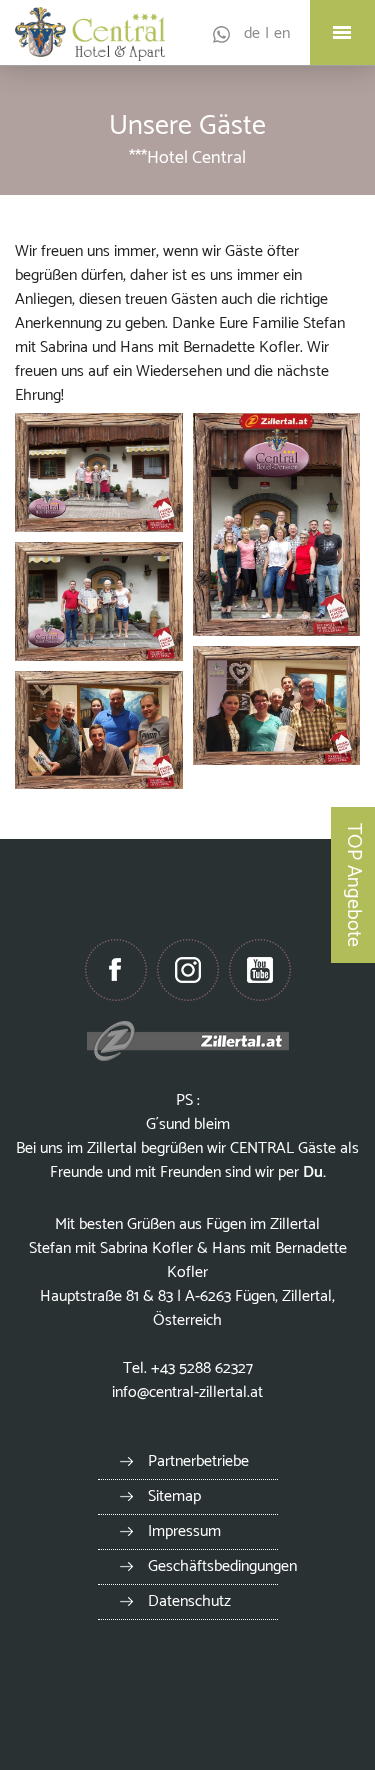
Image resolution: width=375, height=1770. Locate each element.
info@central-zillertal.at (187, 1392)
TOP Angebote (353, 885)
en (282, 34)
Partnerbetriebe (198, 1461)
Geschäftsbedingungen (222, 1566)
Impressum (184, 1531)
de (252, 34)
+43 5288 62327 (202, 1368)
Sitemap (174, 1496)
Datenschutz (189, 1601)
